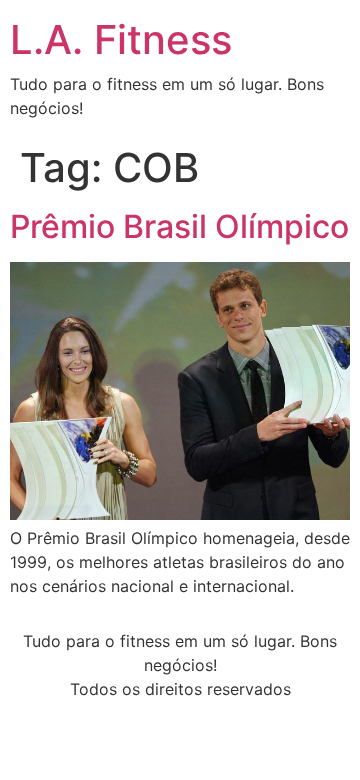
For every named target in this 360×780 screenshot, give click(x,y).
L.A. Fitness (121, 39)
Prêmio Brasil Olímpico (179, 226)
